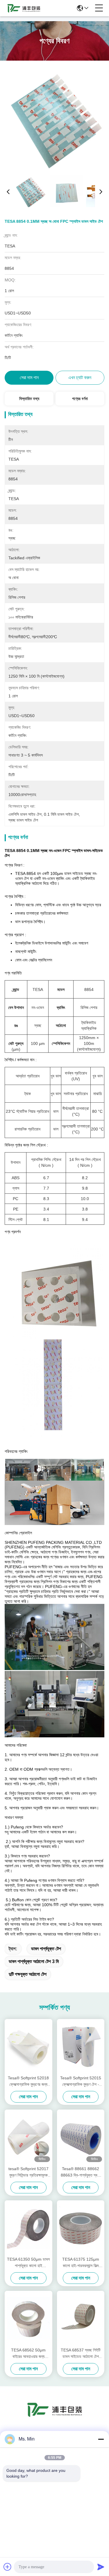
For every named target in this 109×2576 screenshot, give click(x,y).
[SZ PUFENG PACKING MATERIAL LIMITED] (24, 8)
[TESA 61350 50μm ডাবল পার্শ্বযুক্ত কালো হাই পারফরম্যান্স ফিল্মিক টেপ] (28, 2228)
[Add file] (8, 2567)
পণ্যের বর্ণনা (80, 399)
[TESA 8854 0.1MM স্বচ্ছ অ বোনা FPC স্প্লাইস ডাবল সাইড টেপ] (55, 118)
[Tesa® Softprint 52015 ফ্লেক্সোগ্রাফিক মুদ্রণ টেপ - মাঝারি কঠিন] (81, 2046)
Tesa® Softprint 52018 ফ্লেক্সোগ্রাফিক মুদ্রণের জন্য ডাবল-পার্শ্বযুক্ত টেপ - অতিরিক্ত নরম (28, 2082)
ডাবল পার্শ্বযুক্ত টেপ (46, 1949)
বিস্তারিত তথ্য (29, 399)
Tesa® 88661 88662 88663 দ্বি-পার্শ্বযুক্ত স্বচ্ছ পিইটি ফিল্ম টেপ (81, 2172)
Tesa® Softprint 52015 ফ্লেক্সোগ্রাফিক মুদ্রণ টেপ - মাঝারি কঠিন (81, 2082)
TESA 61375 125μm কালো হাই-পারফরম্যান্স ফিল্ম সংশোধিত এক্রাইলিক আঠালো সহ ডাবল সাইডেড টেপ (81, 2263)
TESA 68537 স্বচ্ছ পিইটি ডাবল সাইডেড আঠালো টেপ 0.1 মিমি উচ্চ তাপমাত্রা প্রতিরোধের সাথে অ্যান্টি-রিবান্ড (81, 2354)
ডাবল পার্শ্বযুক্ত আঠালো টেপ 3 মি (34, 1961)
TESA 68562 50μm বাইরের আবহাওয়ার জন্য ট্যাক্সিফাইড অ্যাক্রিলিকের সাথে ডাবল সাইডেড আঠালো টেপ (28, 2354)
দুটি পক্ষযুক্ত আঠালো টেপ (28, 1974)
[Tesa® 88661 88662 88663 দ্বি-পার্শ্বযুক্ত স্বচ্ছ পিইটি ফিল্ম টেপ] (81, 2137)
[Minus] (101, 2439)
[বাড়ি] (55, 2417)
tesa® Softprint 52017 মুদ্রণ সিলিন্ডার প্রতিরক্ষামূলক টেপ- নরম (28, 2172)
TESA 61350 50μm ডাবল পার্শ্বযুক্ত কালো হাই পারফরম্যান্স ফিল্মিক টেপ (28, 2263)
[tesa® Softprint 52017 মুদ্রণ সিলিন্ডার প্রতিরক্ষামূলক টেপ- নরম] (28, 2137)
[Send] (101, 2567)
